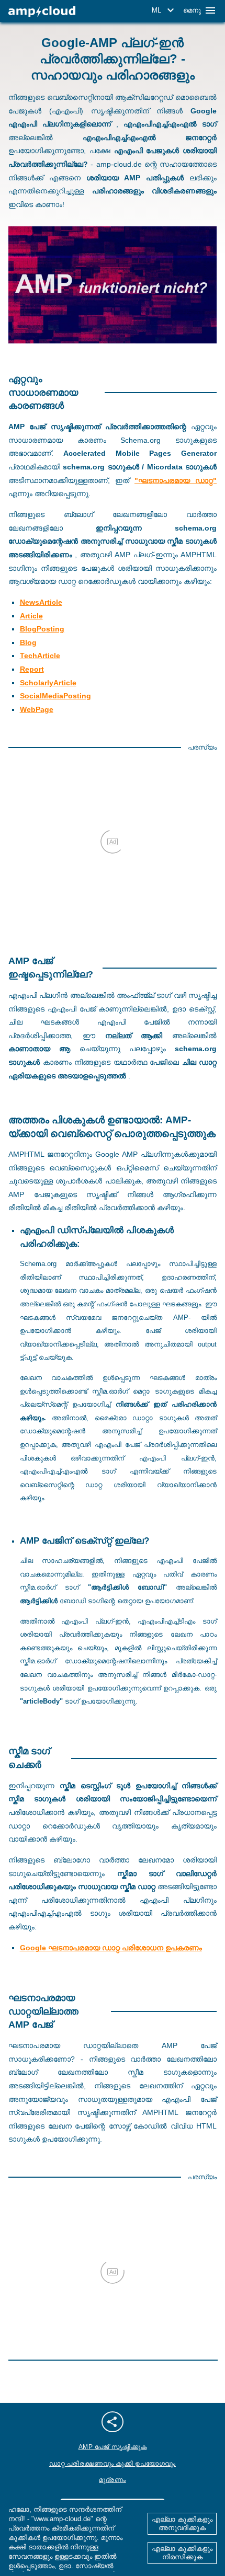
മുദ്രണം (113, 2480)
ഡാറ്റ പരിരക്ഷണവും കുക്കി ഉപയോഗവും (113, 2464)
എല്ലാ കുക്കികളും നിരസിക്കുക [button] (182, 2553)
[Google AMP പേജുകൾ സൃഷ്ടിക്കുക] (42, 12)
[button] (165, 10)
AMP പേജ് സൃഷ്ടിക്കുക (113, 2447)
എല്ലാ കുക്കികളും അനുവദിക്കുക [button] (182, 2523)
